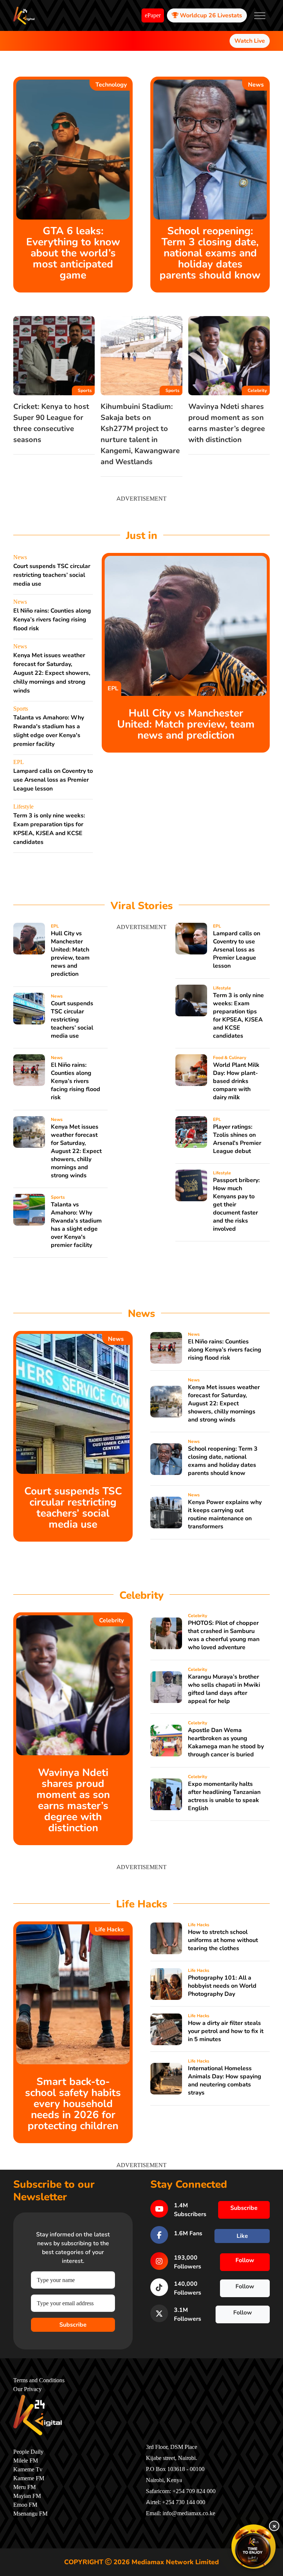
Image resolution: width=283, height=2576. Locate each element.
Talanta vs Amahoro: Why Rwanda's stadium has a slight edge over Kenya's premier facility (76, 1225)
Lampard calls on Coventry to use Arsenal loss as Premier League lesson (53, 780)
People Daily (28, 2452)
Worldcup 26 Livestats (210, 15)
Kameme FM (29, 2478)
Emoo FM (25, 2505)
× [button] (274, 2526)
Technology (111, 85)
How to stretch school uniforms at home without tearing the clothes (223, 1940)
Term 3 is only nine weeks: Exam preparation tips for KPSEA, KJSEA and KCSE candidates (238, 1016)
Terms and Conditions (39, 2380)
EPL (19, 762)
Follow (245, 2260)
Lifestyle (23, 807)
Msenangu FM (30, 2514)
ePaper (153, 15)
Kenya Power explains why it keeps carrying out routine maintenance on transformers (225, 1514)
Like (242, 2236)
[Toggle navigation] (260, 15)
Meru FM (25, 2487)
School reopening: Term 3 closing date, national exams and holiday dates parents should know (210, 253)
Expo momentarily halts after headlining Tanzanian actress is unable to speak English (224, 1796)
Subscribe (73, 2325)
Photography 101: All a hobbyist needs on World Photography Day (222, 1986)
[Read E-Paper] (254, 2547)
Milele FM (26, 2461)
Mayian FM (27, 2496)
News (256, 85)
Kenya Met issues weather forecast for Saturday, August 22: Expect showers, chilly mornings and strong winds (52, 673)
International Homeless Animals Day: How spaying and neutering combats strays (225, 2081)
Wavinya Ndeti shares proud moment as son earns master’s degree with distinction (73, 1800)
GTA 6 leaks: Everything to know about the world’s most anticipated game (73, 253)
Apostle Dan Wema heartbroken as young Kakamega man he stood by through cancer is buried (226, 1742)
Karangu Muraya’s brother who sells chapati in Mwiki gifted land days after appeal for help (224, 1689)
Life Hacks (109, 1930)
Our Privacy (27, 2389)
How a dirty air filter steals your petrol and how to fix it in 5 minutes (226, 2031)
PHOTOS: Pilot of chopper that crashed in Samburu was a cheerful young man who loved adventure (224, 1635)
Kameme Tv (28, 2470)
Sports (85, 390)
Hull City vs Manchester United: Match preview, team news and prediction (186, 724)
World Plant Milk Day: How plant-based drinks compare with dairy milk (236, 1081)
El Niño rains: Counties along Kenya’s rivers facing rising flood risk (52, 620)
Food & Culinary (230, 1058)
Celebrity (257, 390)
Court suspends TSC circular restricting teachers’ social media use (52, 575)
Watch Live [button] (250, 41)
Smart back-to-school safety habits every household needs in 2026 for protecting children (73, 2104)
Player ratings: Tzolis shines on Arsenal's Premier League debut (237, 1139)
